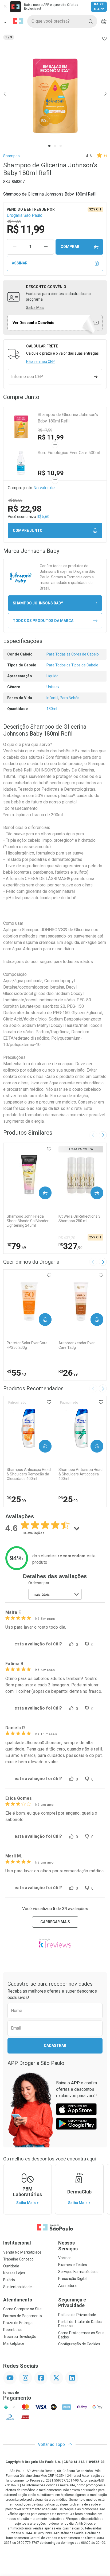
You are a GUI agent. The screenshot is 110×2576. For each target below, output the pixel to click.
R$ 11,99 (51, 437)
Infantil (52, 698)
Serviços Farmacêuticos (78, 2272)
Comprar (70, 247)
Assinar (20, 263)
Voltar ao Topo (52, 2444)
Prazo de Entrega (18, 2323)
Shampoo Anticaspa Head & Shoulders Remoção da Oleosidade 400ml (29, 1474)
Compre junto (28, 530)
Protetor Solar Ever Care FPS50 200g (27, 1345)
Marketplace (14, 2343)
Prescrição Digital (73, 2279)
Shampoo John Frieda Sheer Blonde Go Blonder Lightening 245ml (28, 1221)
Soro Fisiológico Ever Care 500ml (69, 453)
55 (16, 1373)
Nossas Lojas (14, 2273)
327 (70, 1246)
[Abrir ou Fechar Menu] (6, 21)
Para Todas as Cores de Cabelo (73, 654)
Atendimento (18, 2300)
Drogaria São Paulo (25, 215)
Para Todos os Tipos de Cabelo (72, 665)
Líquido (52, 676)
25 (16, 1499)
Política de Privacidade (77, 2315)
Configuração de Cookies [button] (79, 2344)
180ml (52, 709)
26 (68, 1373)
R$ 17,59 (45, 430)
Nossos (68, 2246)
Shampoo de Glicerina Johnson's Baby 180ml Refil (68, 418)
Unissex (53, 687)
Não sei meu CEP (40, 362)
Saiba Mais (35, 308)
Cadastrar (55, 2046)
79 (16, 1246)
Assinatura (67, 2285)
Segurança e (72, 2303)
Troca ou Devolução (20, 2337)
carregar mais (55, 1922)
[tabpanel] (55, 94)
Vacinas (65, 2258)
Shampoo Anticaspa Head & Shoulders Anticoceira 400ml (80, 1474)
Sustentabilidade (17, 2287)
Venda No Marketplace (22, 2252)
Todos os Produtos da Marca (43, 621)
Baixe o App (99, 7)
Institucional (17, 2243)
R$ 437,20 (67, 1238)
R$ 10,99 (51, 473)
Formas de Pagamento (23, 2316)
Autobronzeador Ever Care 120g (77, 1345)
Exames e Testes (73, 2265)
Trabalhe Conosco (18, 2259)
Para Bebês (70, 698)
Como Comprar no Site (22, 2309)
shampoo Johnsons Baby (38, 603)
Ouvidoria (11, 2266)
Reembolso (13, 2330)
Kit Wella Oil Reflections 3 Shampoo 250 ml (79, 1219)
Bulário (9, 2280)
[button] (55, 94)
